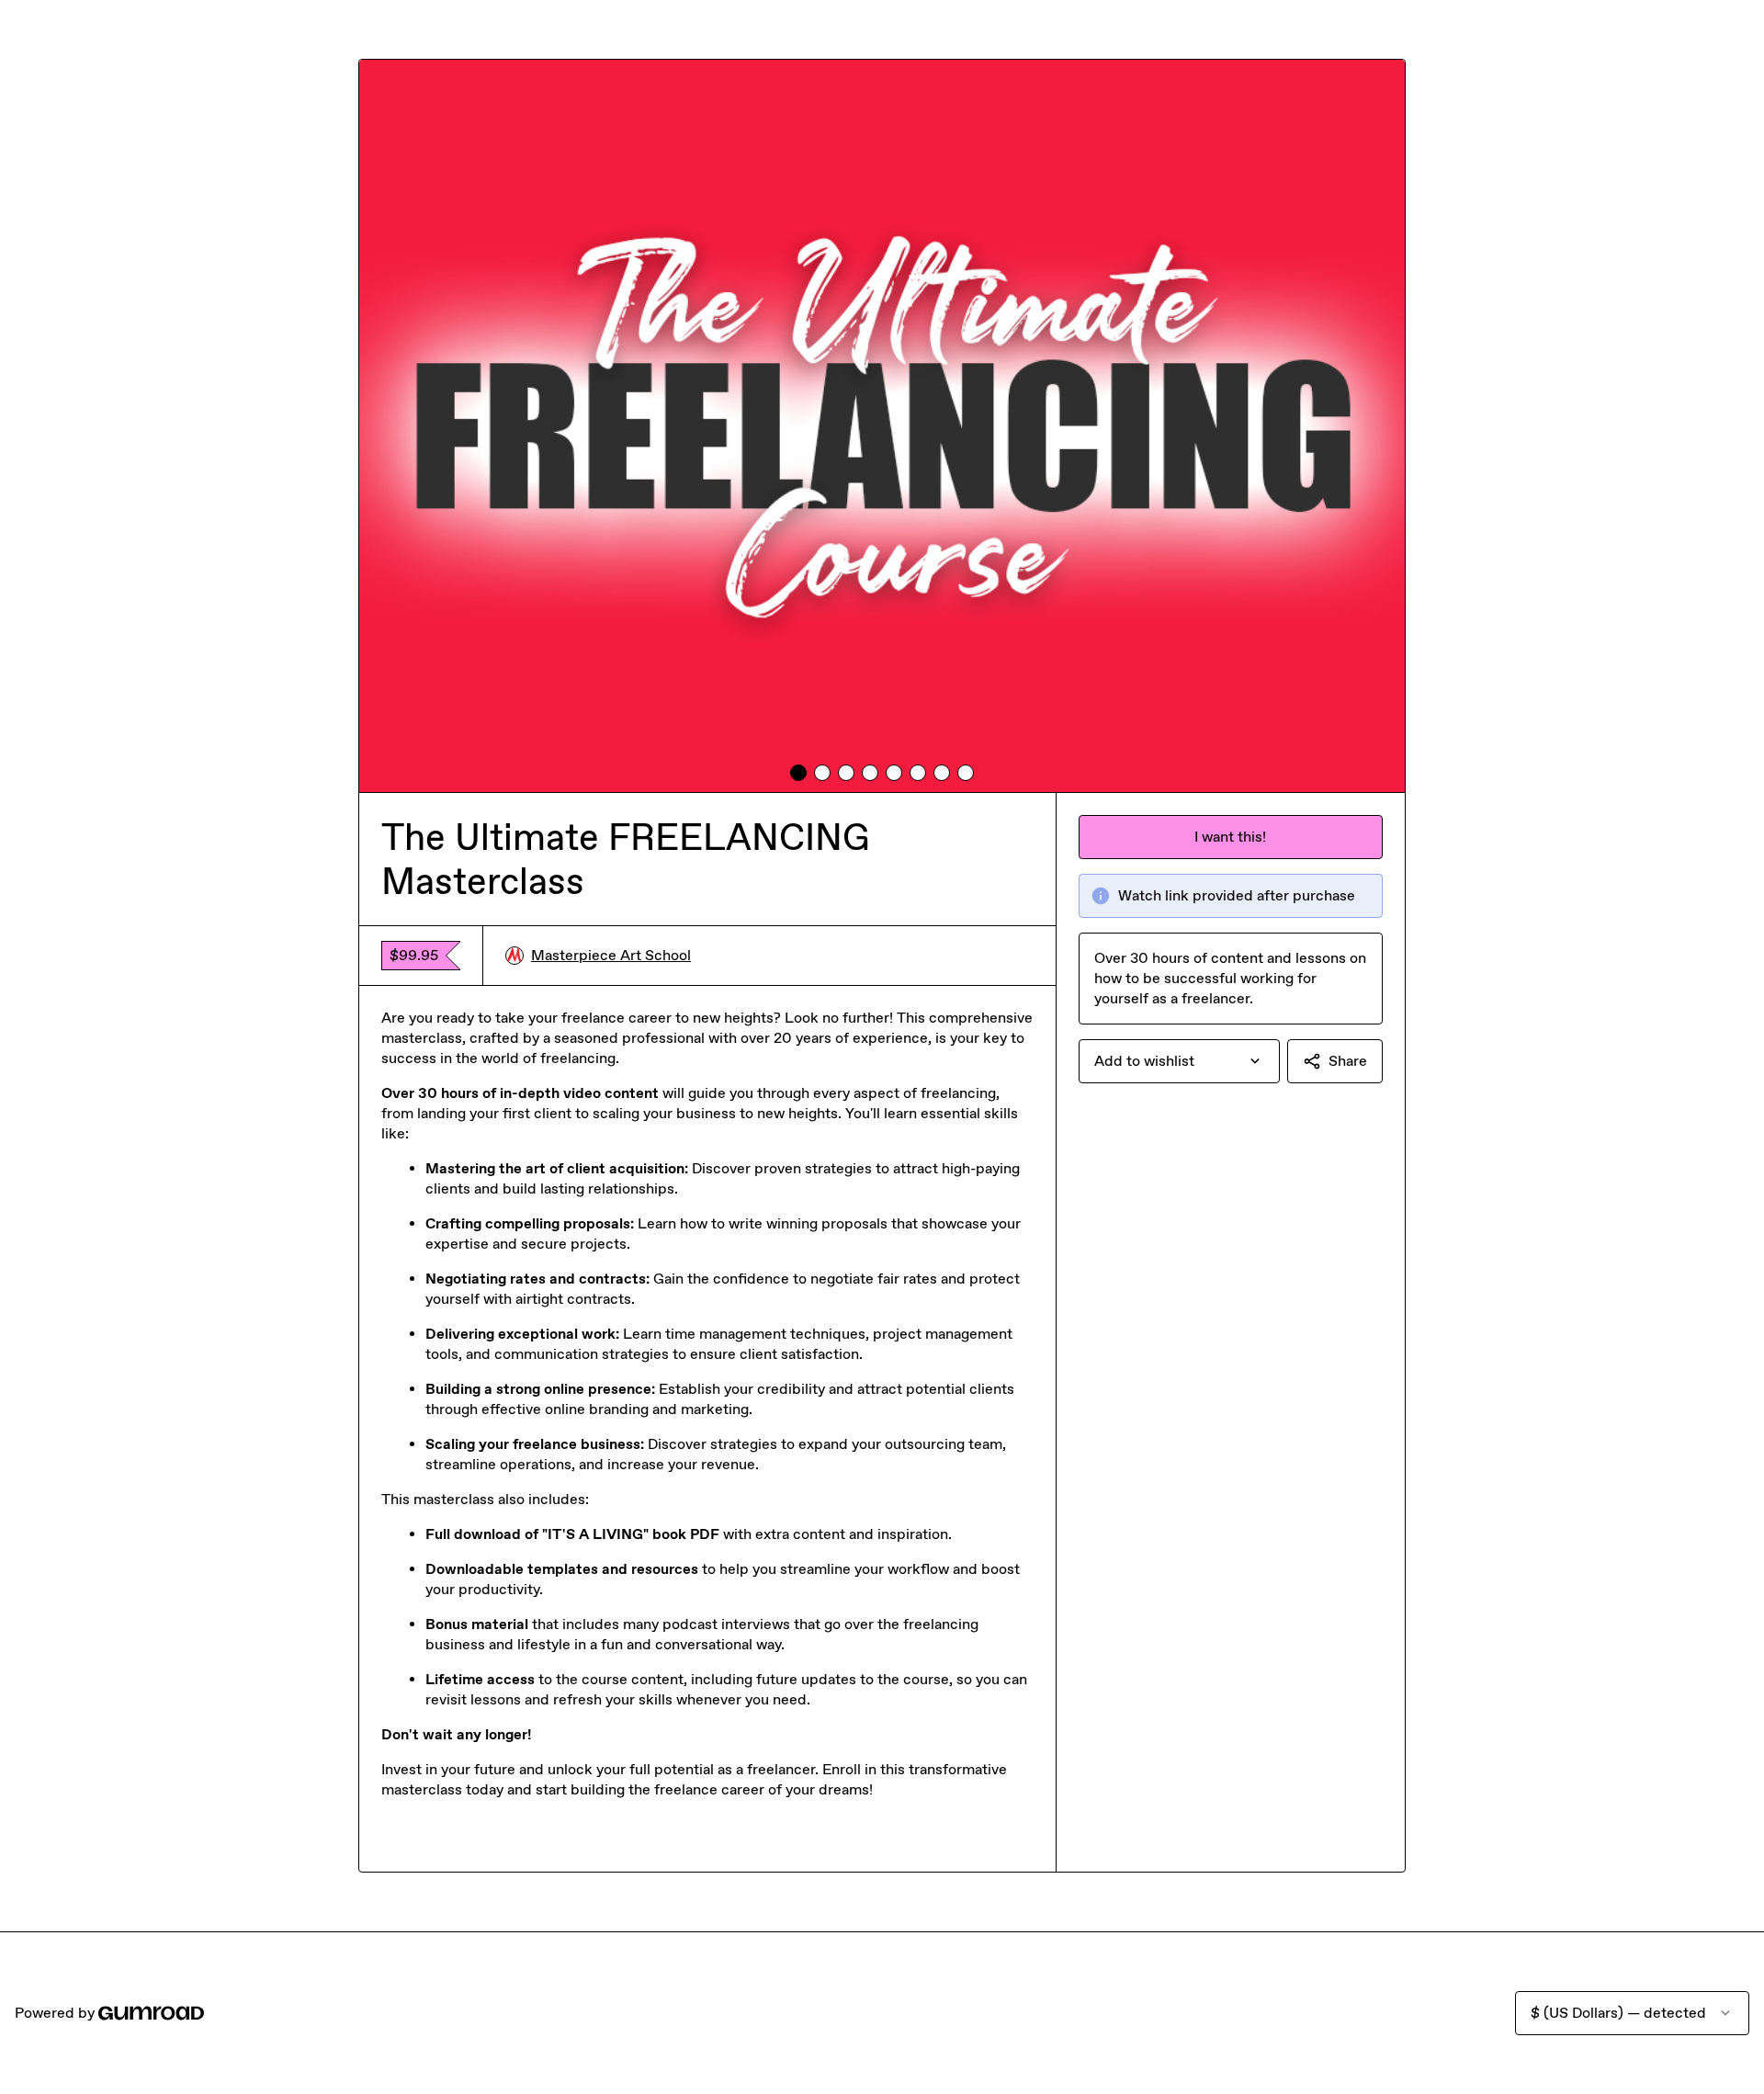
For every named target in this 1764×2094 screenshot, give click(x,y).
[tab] (798, 773)
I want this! (1230, 837)
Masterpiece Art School (611, 955)
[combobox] (1179, 1061)
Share (1348, 1061)
